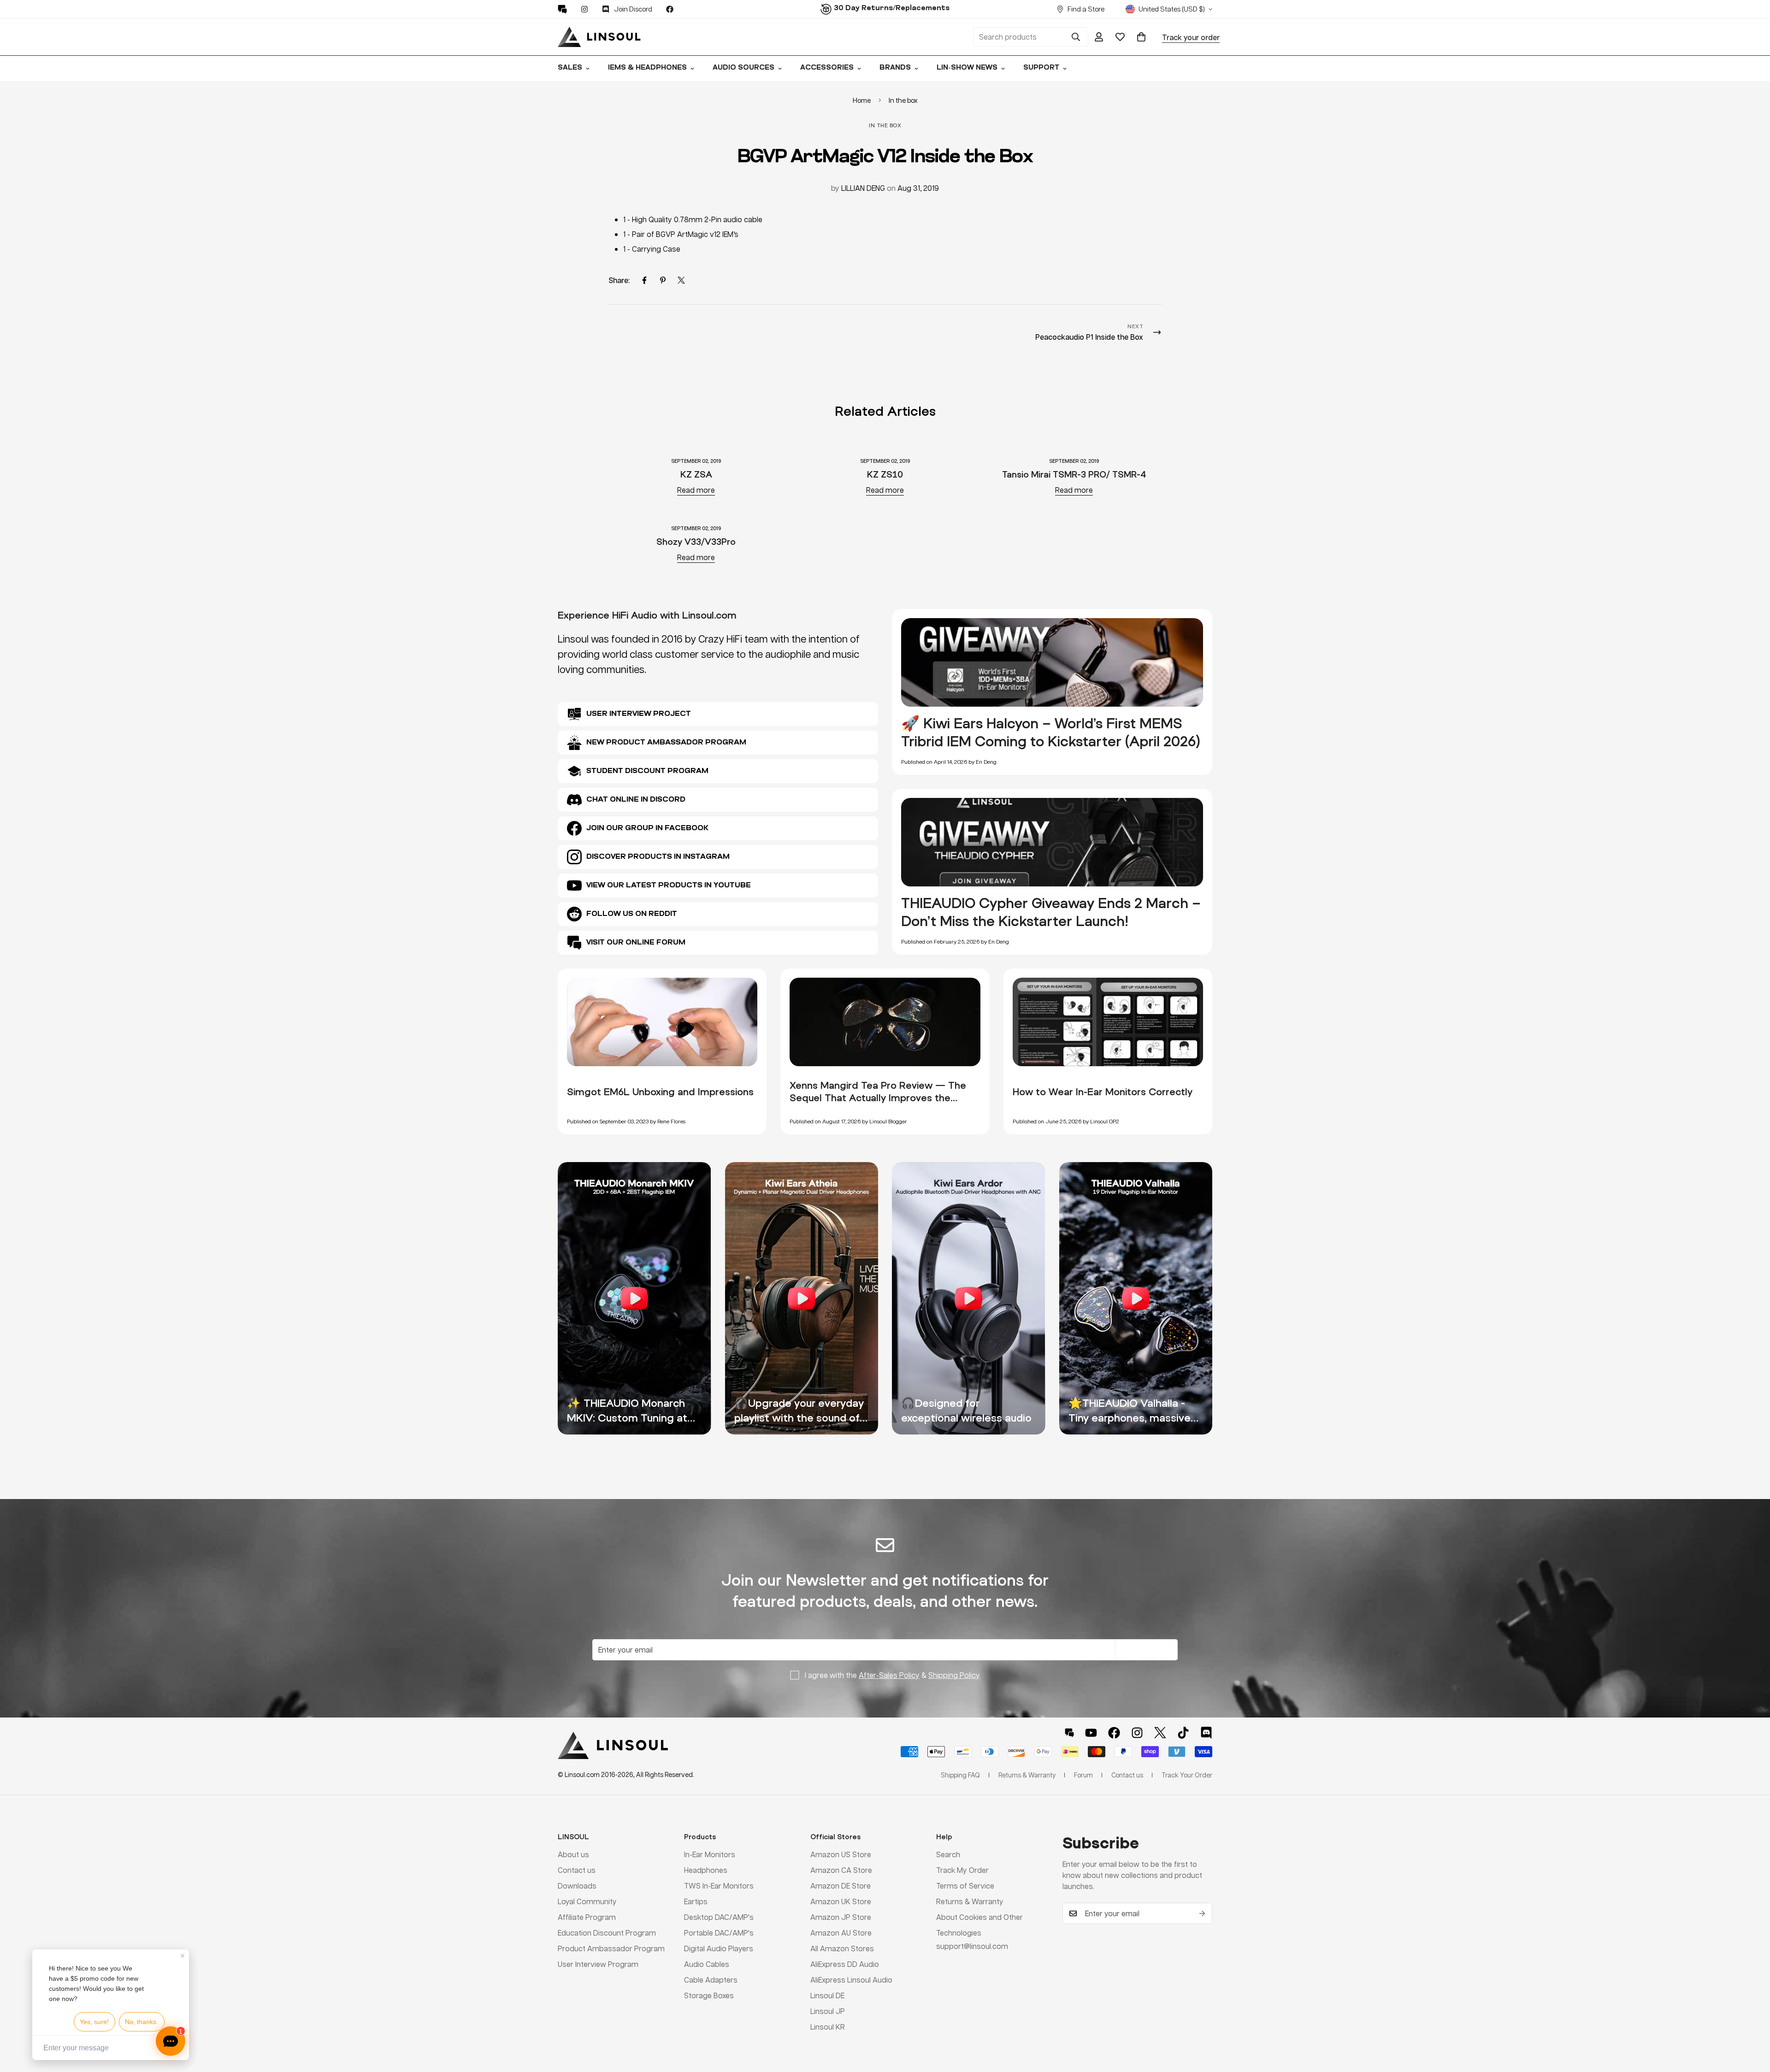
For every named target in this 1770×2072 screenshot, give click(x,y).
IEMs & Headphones (647, 68)
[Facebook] (670, 9)
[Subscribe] (1202, 1913)
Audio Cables (707, 1964)
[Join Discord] (1206, 1733)
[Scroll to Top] (1752, 2022)
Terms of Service (965, 1886)
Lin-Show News (967, 68)
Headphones (706, 1870)
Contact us (577, 1870)
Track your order (1191, 37)
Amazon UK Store (841, 1902)
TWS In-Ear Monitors (719, 1886)
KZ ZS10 (885, 474)
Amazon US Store (841, 1855)
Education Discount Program (607, 1933)
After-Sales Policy (889, 1675)
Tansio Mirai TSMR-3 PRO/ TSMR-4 (1074, 474)
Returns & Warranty (970, 1902)
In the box (903, 100)
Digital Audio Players (719, 1949)
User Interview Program (598, 1964)
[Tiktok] (1183, 1733)
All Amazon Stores (842, 1949)
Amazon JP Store (841, 1917)
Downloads (577, 1886)
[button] (1141, 37)
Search (948, 1855)
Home (862, 100)
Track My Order (962, 1870)
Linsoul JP (828, 2011)
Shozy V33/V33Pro (696, 541)
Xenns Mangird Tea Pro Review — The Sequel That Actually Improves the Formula (878, 1098)
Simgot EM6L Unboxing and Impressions (660, 1092)
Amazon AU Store (841, 1933)
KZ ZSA (696, 474)
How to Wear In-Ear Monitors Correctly (1103, 1092)
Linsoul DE (827, 1996)
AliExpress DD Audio (845, 1964)
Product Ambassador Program (611, 1949)
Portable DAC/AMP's (719, 1933)
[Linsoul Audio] (599, 37)
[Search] (1076, 37)
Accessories (827, 68)
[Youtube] (1091, 1733)
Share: (619, 280)
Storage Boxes (709, 1996)
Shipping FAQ (960, 1775)
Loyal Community (587, 1902)
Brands (895, 68)
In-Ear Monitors (710, 1855)
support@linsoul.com (972, 1946)
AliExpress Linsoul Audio (851, 1980)
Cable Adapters (711, 1980)
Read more (696, 490)
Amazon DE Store (841, 1886)
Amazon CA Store (841, 1870)
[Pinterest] (562, 9)
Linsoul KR (828, 2027)
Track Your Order (1187, 1775)
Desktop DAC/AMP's (719, 1917)
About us (573, 1855)
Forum (1083, 1775)
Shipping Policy (954, 1675)
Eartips (696, 1902)
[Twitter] (681, 280)
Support (1041, 68)
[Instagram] (584, 9)
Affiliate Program (587, 1917)
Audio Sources (743, 68)
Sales (570, 68)
